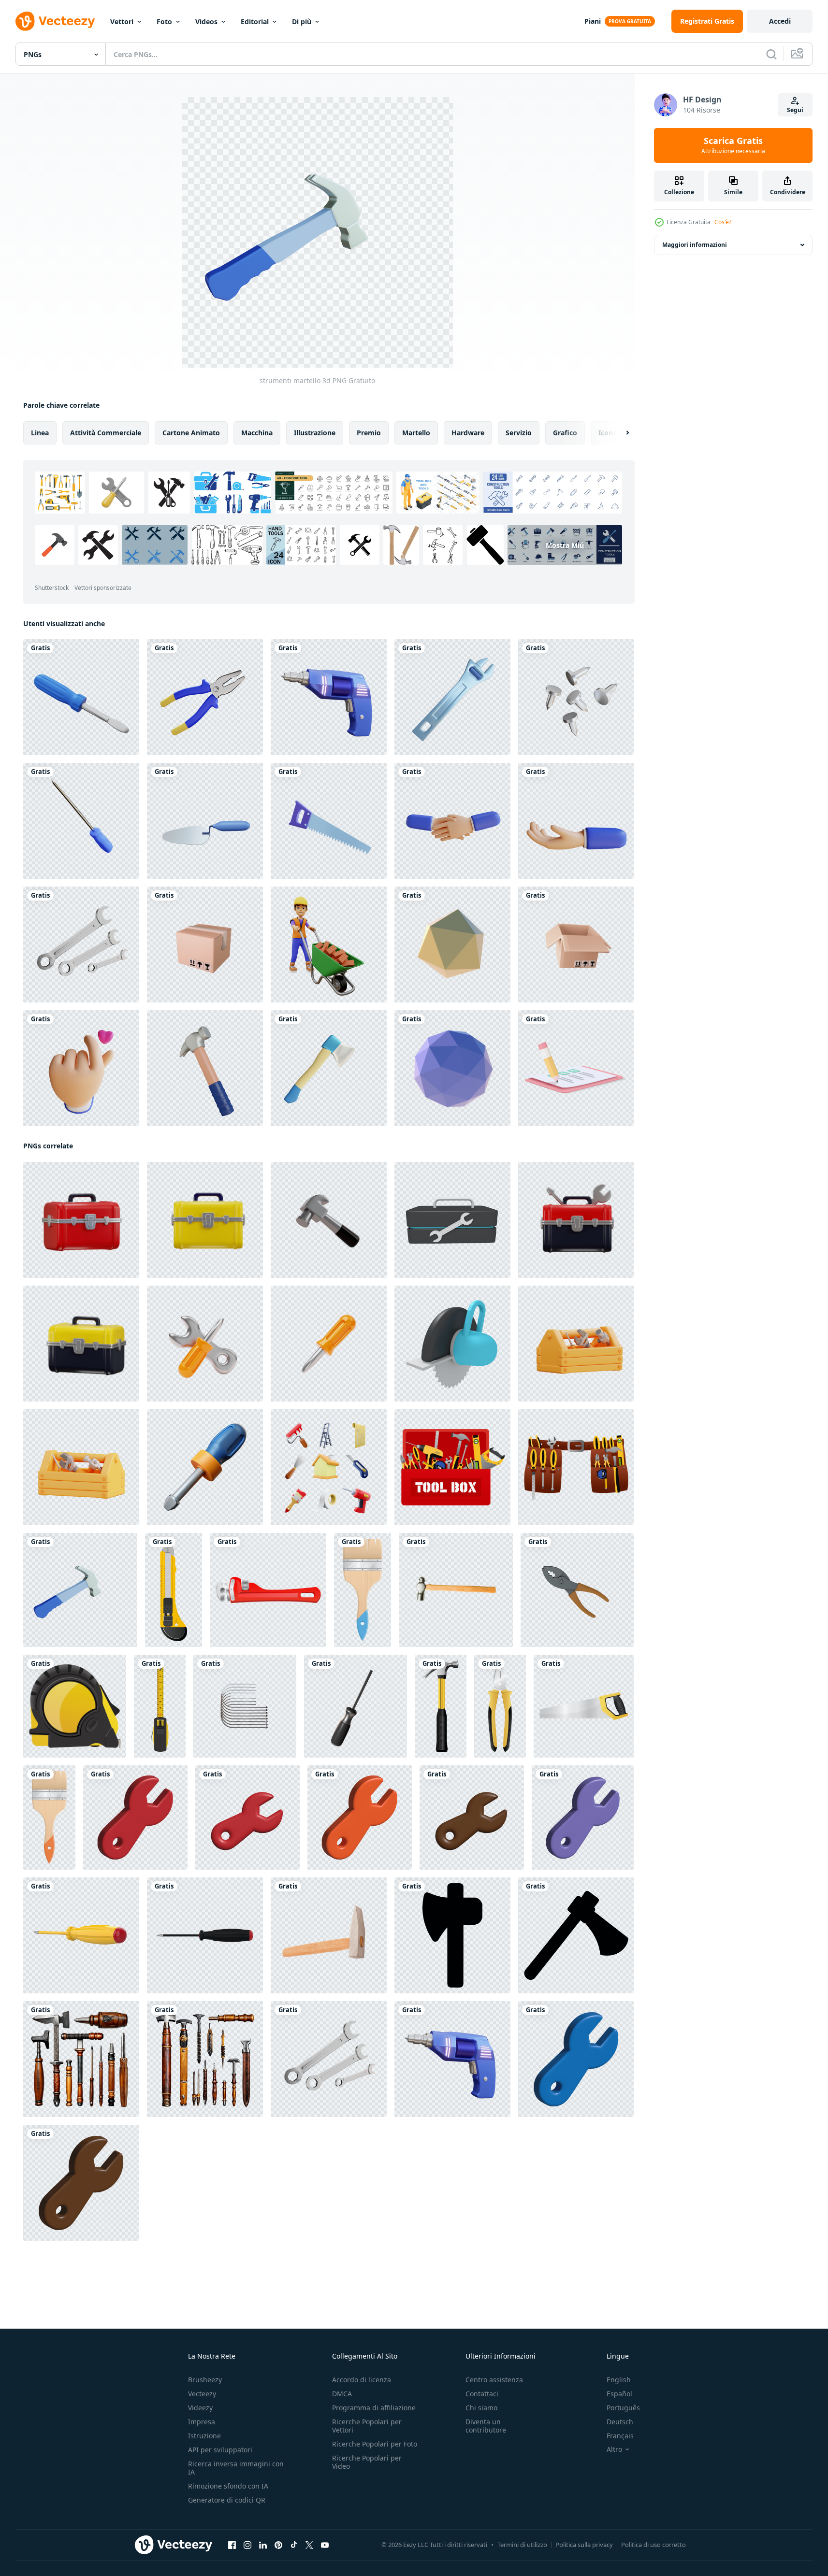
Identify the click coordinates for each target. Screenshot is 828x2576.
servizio (519, 433)
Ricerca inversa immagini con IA (236, 2468)
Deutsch (620, 2422)
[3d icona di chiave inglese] (135, 1818)
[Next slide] (619, 433)
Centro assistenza (494, 2380)
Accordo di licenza (362, 2380)
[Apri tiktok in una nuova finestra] (294, 2545)
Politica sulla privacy (584, 2545)
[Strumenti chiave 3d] (81, 945)
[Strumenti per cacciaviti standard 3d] (81, 821)
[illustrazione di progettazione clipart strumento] (174, 1590)
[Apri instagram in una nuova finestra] (247, 2545)
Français (620, 2436)
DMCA (342, 2394)
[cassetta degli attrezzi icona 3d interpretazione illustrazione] (81, 1220)
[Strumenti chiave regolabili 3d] (452, 697)
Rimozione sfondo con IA (228, 2486)
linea (40, 433)
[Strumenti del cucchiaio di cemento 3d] (205, 821)
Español (619, 2394)
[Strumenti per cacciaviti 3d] (81, 697)
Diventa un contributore (486, 2426)
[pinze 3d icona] (577, 1590)
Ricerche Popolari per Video (367, 2462)
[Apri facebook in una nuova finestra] (232, 2545)
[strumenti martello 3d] (80, 1590)
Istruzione (204, 2436)
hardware (468, 433)
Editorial (255, 21)
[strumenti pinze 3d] (205, 697)
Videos (206, 21)
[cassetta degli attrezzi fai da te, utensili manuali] (452, 1467)
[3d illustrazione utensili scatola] (576, 1344)
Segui (795, 110)
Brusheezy (205, 2380)
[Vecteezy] (55, 21)
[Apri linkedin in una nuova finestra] (263, 2545)
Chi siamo (481, 2408)
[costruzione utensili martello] (456, 1590)
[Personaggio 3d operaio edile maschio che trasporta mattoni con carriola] (329, 945)
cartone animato (191, 433)
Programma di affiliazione (374, 2408)
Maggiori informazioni (695, 245)
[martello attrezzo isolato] (329, 1935)
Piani (593, 21)
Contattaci (482, 2394)
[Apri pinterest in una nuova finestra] (278, 2545)
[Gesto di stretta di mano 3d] (452, 821)
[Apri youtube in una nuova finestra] (325, 2545)
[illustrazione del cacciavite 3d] (356, 1706)
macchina (257, 433)
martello (416, 433)
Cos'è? (723, 222)
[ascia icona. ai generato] (452, 1935)
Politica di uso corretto (654, 2545)
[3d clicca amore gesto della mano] (81, 1068)
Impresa (202, 2422)
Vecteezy (202, 2394)
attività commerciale (106, 433)
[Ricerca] (771, 54)
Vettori (122, 21)
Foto (164, 21)
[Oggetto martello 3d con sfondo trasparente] (205, 1068)
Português (623, 2408)
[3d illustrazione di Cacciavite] (205, 1467)
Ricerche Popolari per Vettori (367, 2426)
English (619, 2380)
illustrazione (315, 433)
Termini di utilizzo (522, 2545)
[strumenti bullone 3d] (576, 697)
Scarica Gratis (733, 145)
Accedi (780, 21)
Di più (302, 21)
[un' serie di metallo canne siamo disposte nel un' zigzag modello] (245, 1706)
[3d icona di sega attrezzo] (452, 1344)
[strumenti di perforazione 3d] (329, 697)
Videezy (200, 2408)
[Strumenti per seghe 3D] (329, 821)
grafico (565, 433)
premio (369, 433)
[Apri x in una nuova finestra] (309, 2545)
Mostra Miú (565, 545)
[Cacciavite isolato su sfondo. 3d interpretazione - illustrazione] (81, 1935)
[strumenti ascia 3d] (329, 1068)
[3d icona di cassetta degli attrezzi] (452, 1220)
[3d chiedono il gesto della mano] (576, 821)
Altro (614, 2449)
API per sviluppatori (220, 2450)
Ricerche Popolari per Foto (375, 2444)
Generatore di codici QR (227, 2500)
